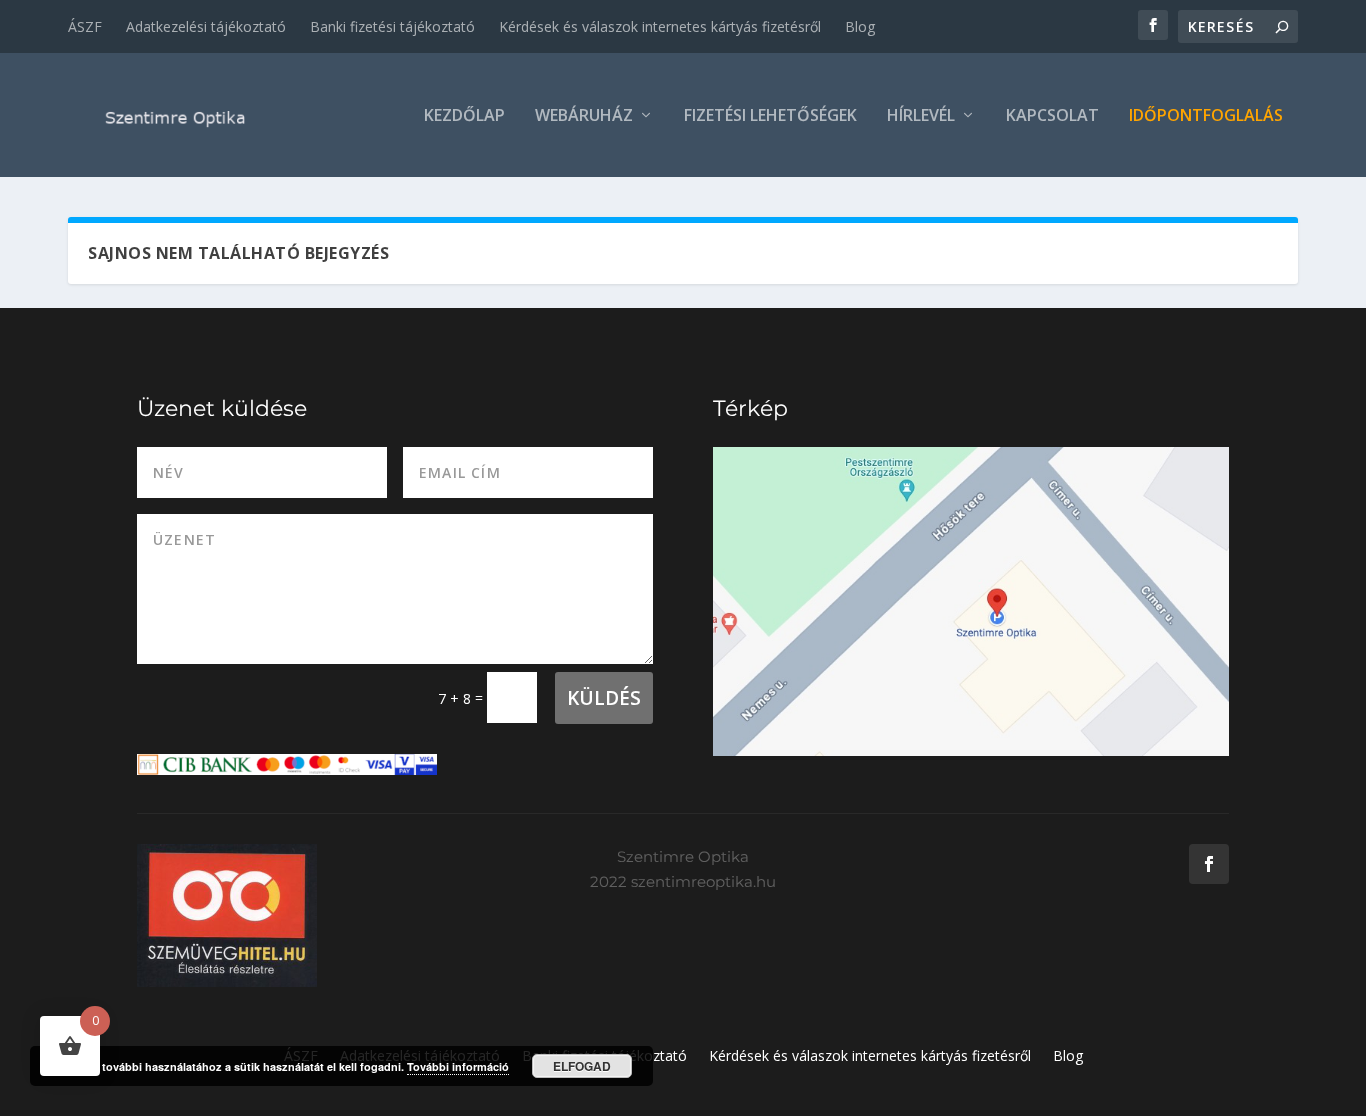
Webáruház (584, 116)
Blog (860, 26)
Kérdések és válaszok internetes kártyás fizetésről (660, 26)
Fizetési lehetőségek (770, 116)
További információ (458, 1066)
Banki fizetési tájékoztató (392, 26)
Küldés (604, 698)
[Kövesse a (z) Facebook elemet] (1209, 864)
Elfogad (582, 1066)
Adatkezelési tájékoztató (206, 26)
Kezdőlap (464, 116)
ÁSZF (85, 26)
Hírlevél (921, 116)
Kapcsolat (1052, 116)
